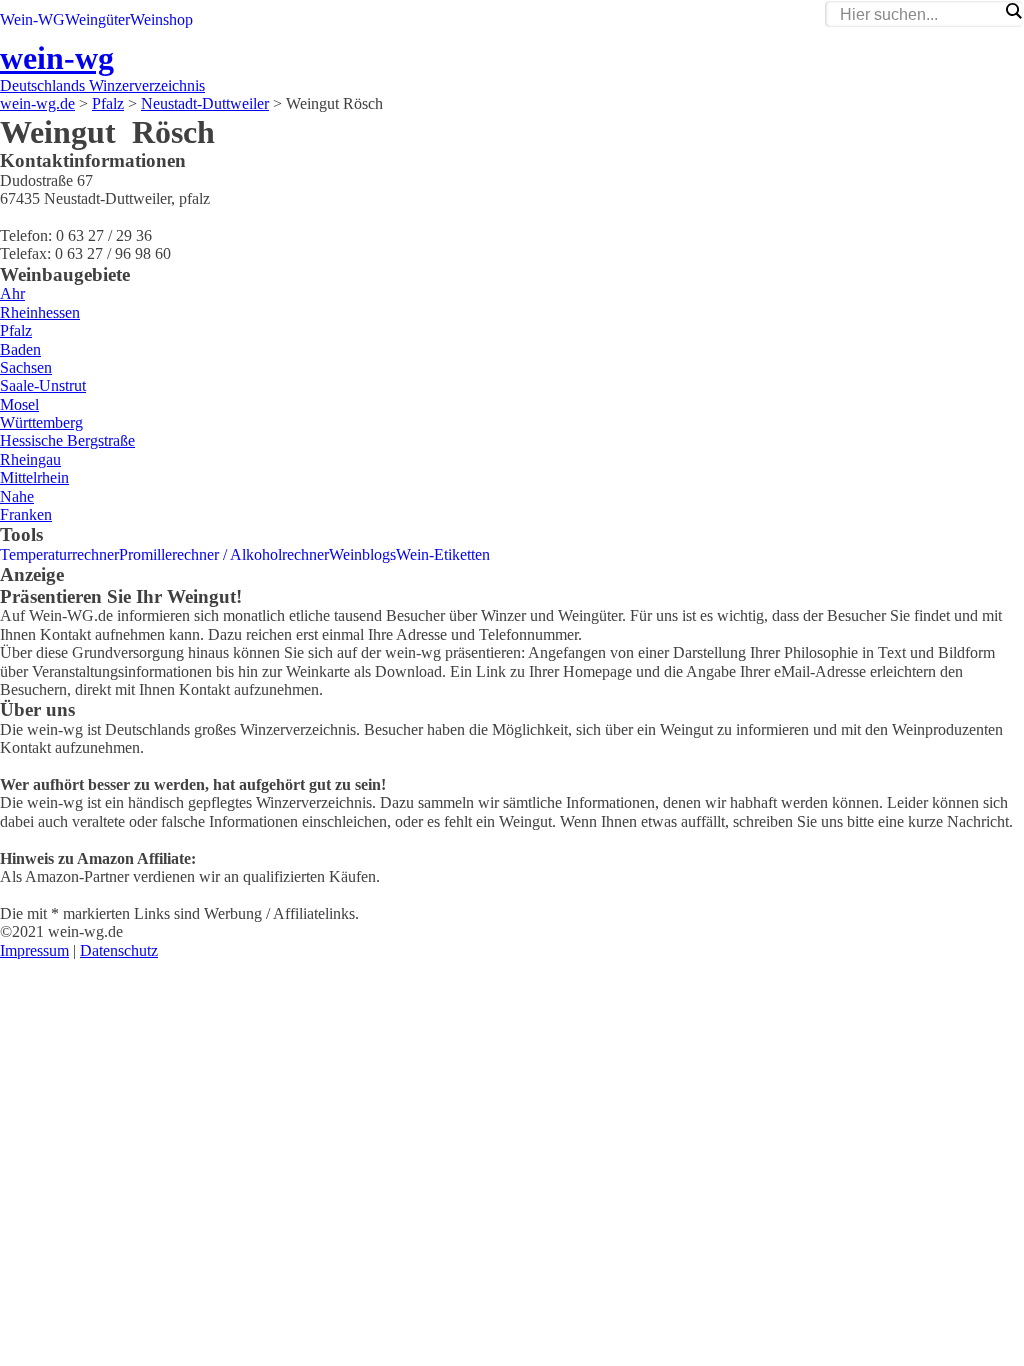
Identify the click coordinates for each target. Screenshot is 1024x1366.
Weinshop (161, 19)
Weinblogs (362, 554)
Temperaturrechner (59, 554)
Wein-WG (32, 19)
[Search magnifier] (1013, 11)
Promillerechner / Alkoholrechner (224, 554)
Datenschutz (119, 950)
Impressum (34, 950)
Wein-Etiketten (443, 554)
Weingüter (97, 19)
